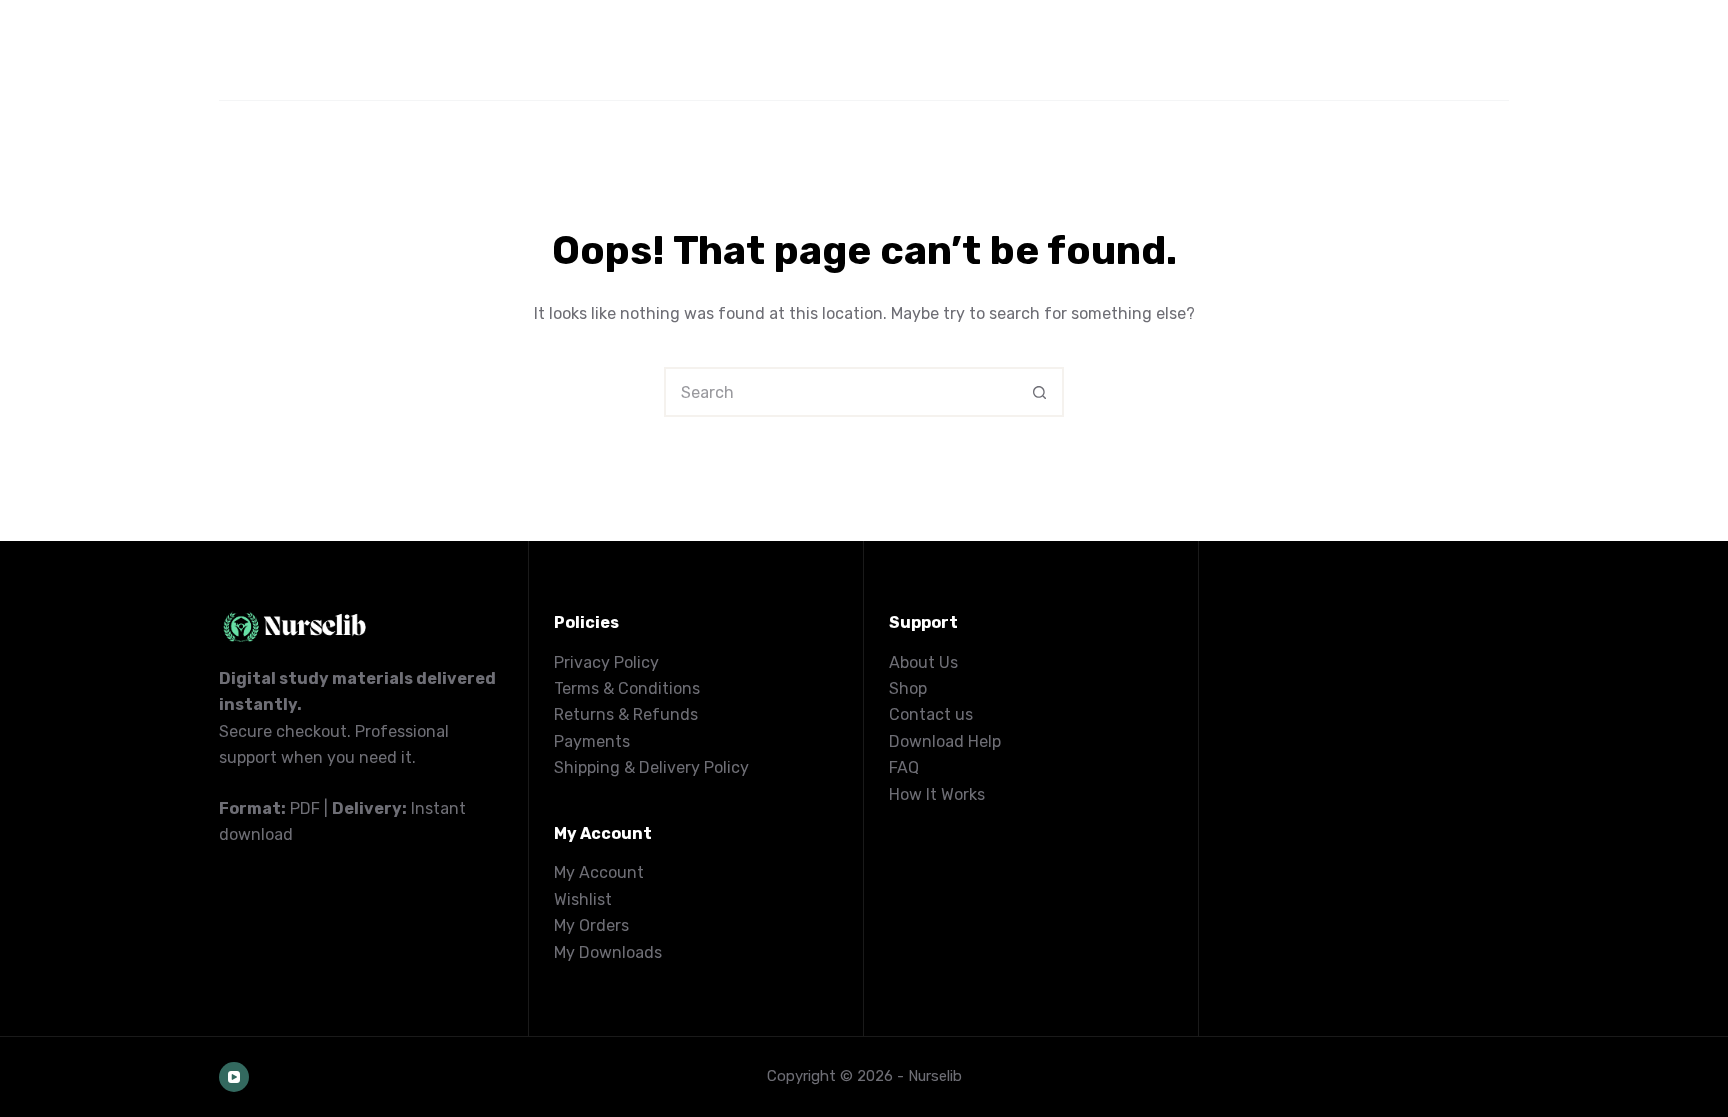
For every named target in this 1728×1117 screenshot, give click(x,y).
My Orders (591, 925)
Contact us (931, 714)
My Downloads (608, 952)
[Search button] (1039, 392)
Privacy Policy (606, 662)
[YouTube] (234, 1077)
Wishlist (583, 899)
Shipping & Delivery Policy (651, 767)
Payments (592, 741)
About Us (923, 662)
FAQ (904, 767)
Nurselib (935, 1076)
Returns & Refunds (626, 714)
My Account (599, 872)
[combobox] (841, 392)
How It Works (937, 794)
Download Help (945, 741)
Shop (908, 688)
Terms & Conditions (627, 688)
